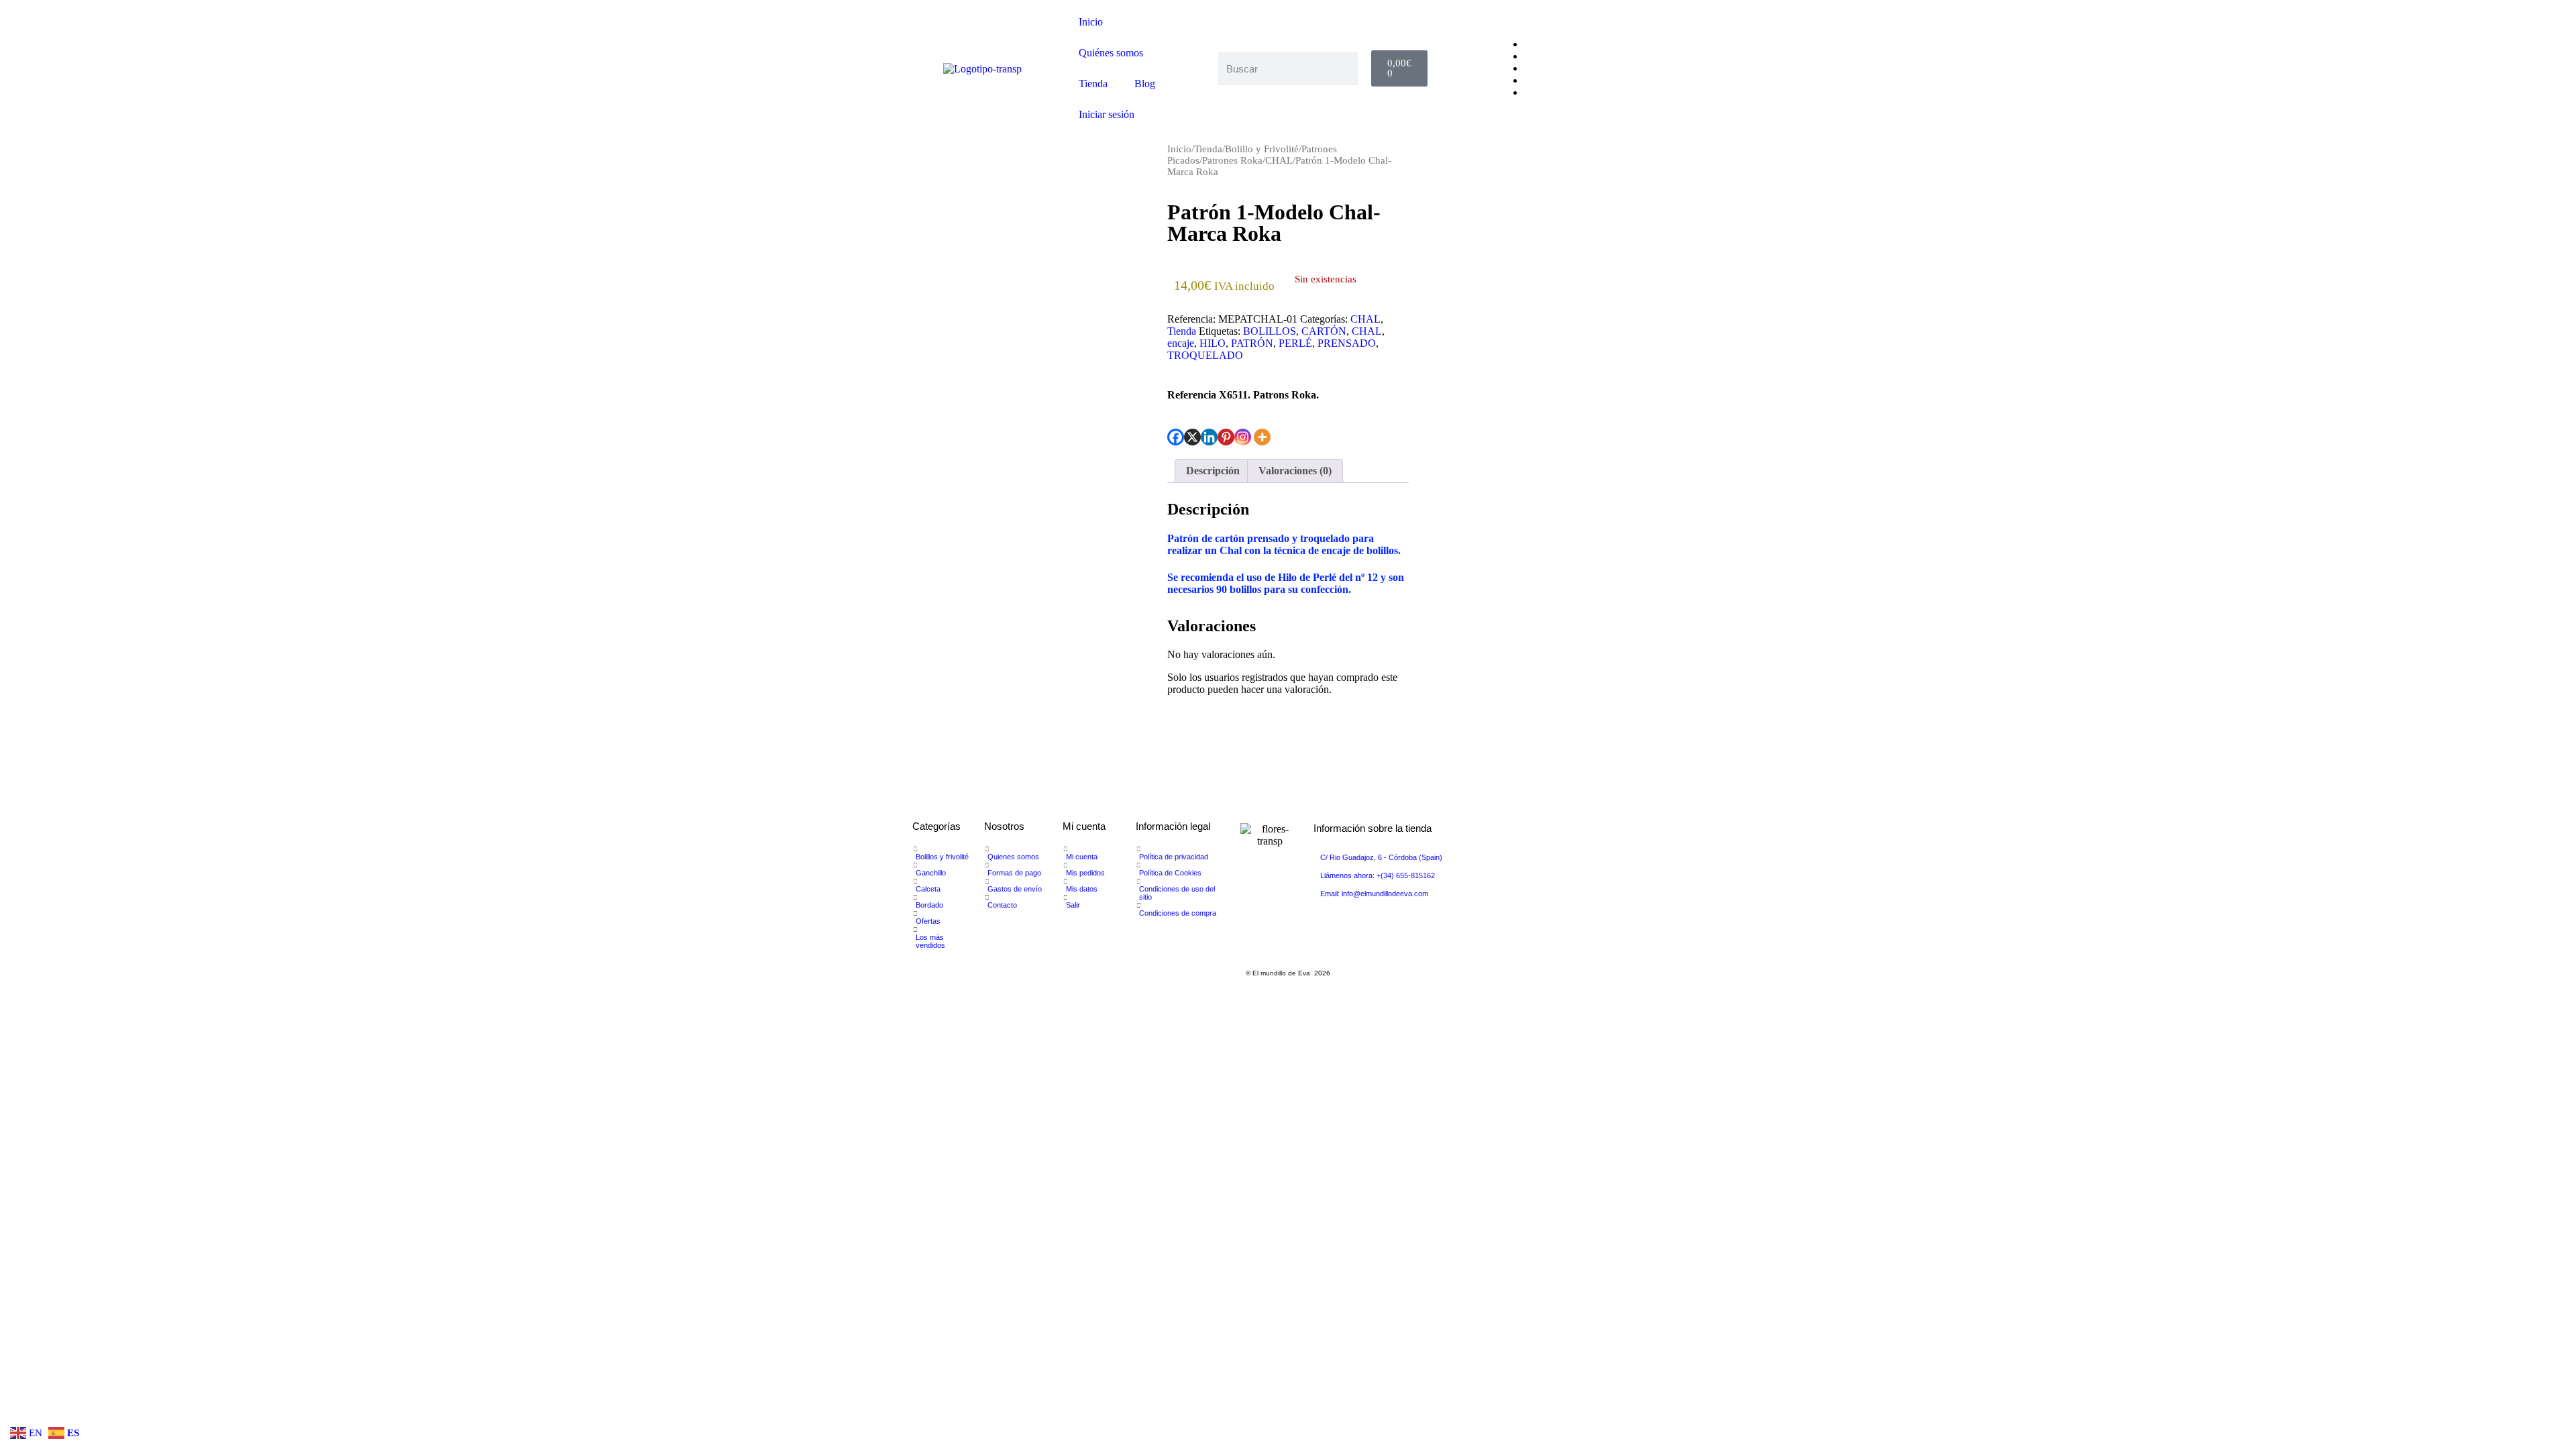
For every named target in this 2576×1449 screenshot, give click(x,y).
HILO (1213, 343)
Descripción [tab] (1213, 471)
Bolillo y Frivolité (1262, 149)
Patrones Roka (1232, 160)
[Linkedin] (1209, 437)
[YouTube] (1528, 68)
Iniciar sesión (1107, 114)
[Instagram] (1243, 437)
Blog (1145, 84)
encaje (1181, 343)
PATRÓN (1252, 343)
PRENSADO (1347, 343)
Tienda (1093, 84)
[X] (1192, 437)
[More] (1262, 437)
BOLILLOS (1270, 331)
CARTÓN (1324, 331)
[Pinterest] (1226, 437)
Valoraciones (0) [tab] (1295, 471)
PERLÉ (1295, 343)
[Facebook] (1176, 437)
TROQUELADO (1205, 355)
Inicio (1091, 22)
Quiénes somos (1111, 53)
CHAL (1279, 160)
